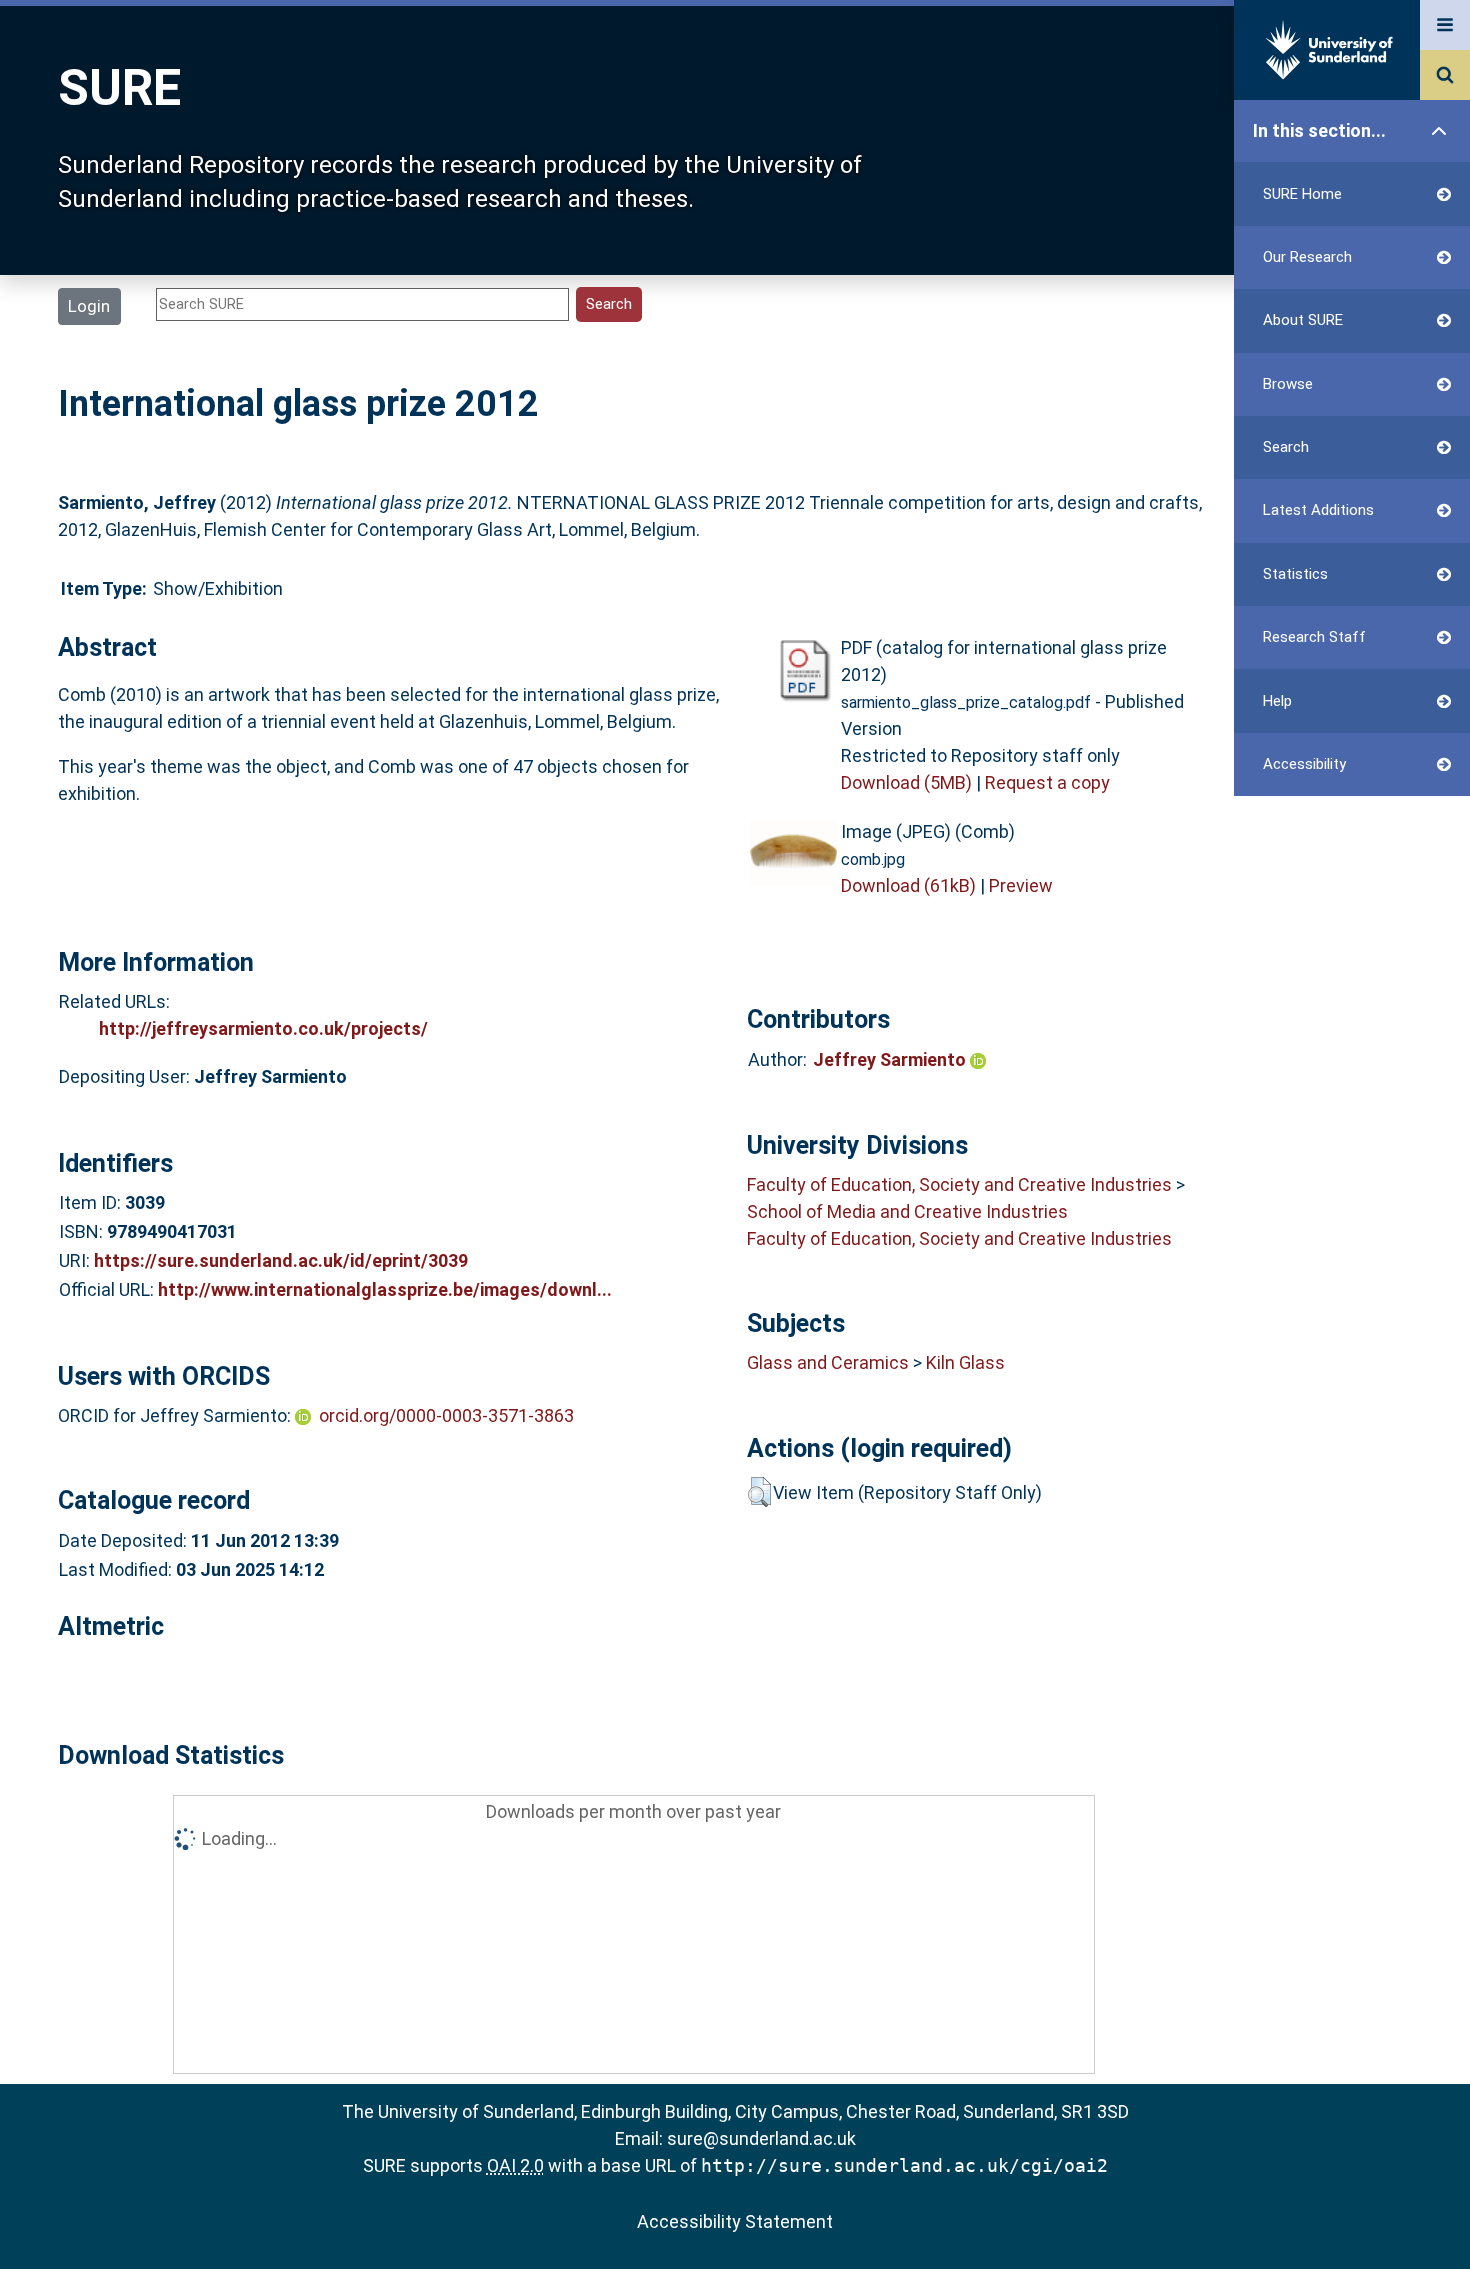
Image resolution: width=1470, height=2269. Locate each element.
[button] (759, 1492)
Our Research (1307, 257)
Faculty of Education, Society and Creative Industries (959, 1184)
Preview (1021, 885)
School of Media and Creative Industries (907, 1211)
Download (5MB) (906, 782)
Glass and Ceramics (828, 1362)
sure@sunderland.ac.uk (761, 2138)
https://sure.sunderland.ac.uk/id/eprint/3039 (281, 1260)
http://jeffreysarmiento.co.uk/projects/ (263, 1028)
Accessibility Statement (735, 2221)
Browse (1288, 384)
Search (1286, 447)
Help (1277, 701)
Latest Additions (1318, 510)
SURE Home (1302, 194)
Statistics (1295, 574)
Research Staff (1314, 637)
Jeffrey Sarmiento (891, 1059)
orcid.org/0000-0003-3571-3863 (446, 1415)
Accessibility (1304, 764)
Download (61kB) (908, 885)
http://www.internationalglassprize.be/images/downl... (385, 1289)
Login (89, 306)
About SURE (1303, 320)
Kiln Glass (965, 1362)
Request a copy (1047, 782)
